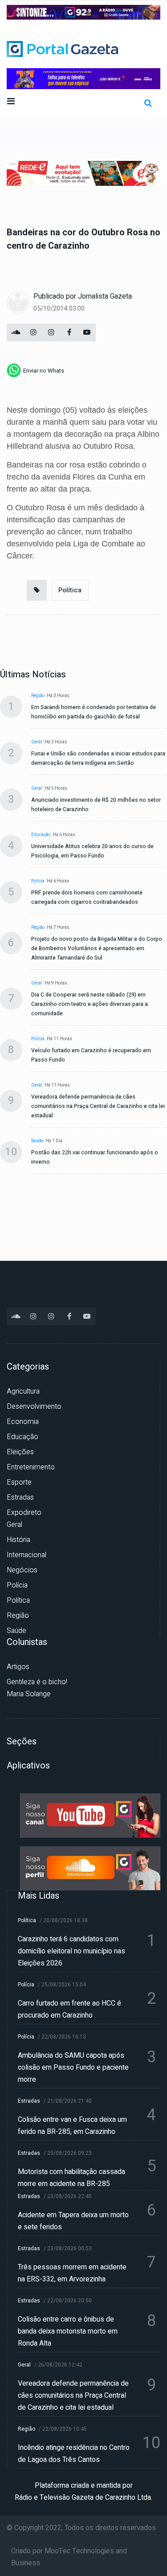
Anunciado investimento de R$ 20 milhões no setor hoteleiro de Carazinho (96, 805)
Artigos (18, 1667)
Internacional (26, 1555)
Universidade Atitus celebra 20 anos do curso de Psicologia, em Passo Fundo (92, 851)
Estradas (20, 1497)
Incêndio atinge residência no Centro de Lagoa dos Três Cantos (74, 2454)
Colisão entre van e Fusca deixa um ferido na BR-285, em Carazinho (72, 2126)
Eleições (20, 1452)
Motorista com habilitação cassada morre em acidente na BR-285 (71, 2178)
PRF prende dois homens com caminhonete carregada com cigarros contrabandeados (87, 897)
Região (38, 696)
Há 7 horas (58, 927)
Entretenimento (31, 1467)
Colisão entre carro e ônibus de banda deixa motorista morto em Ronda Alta (68, 2331)
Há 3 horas (58, 696)
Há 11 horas (59, 1039)
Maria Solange (29, 1694)
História (18, 1540)
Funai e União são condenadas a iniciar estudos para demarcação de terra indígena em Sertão (98, 758)
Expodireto (24, 1513)
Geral (14, 1525)
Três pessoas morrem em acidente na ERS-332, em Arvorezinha (72, 2273)
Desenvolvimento (34, 1407)
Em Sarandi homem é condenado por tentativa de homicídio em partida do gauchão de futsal (94, 712)
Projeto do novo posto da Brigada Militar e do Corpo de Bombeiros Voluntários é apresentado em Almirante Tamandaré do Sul (97, 948)
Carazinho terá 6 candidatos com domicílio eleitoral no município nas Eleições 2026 (71, 1951)
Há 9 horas (56, 983)
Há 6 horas (64, 835)
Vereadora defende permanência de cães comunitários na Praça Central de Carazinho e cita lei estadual (98, 1106)
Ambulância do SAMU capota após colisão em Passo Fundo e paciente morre (73, 2067)
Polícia (38, 881)
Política (70, 590)
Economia (23, 1422)
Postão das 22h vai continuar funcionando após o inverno (95, 1157)
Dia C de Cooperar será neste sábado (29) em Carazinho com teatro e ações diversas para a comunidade (90, 1004)
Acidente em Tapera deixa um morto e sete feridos (73, 2221)
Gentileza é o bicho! (37, 1682)
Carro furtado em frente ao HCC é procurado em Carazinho (69, 2009)
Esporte (19, 1482)
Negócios (22, 1570)
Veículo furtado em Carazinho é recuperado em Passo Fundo (91, 1055)
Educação (41, 835)
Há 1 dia (54, 1141)
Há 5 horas (56, 788)
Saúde (16, 1631)
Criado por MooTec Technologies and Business (69, 2557)
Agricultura (23, 1391)
